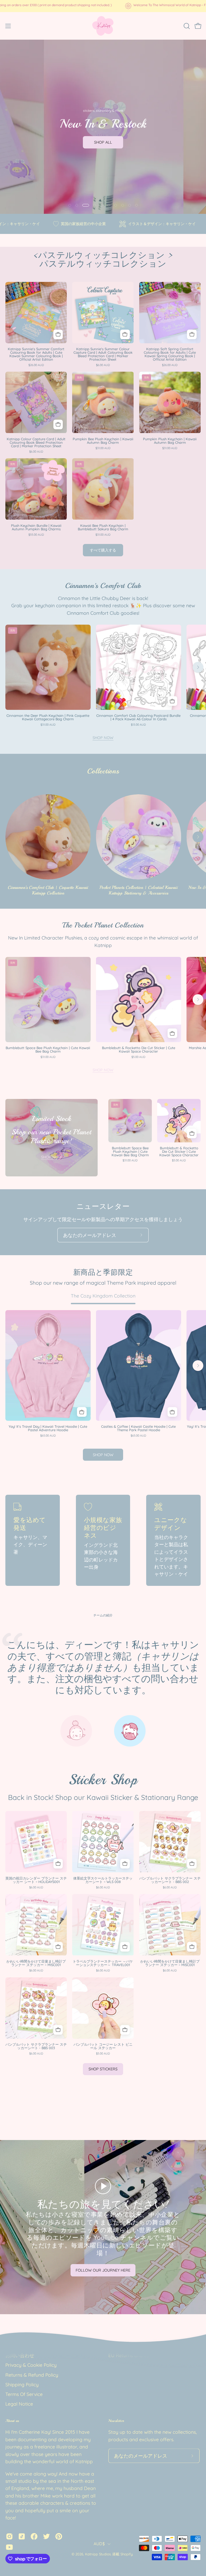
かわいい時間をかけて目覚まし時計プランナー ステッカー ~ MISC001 (36, 1963)
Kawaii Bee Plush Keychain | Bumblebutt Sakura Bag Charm (103, 527)
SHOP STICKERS (103, 2069)
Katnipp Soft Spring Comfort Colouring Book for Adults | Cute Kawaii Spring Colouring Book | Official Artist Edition (170, 354)
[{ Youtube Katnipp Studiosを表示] (9, 2547)
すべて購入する (103, 550)
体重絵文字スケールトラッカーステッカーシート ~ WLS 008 (103, 1880)
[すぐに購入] (82, 1412)
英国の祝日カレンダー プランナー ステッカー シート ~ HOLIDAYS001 (36, 1880)
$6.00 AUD (103, 365)
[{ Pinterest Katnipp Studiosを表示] (59, 2536)
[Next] (198, 667)
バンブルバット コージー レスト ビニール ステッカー (103, 2046)
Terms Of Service (24, 2394)
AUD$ (99, 2544)
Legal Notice (19, 2404)
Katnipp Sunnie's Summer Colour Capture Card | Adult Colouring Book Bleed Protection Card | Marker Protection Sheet (103, 354)
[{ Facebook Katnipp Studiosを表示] (34, 2536)
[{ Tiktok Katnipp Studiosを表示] (22, 2536)
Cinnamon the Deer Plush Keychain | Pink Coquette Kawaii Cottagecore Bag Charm (48, 717)
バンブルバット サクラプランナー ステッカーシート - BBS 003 (36, 2046)
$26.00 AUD (36, 365)
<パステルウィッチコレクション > (103, 260)
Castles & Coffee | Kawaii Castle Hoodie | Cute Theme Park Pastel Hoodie (138, 1428)
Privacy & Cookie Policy (31, 2365)
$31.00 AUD (103, 448)
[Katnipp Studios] (103, 26)
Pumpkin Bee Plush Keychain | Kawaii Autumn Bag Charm (103, 441)
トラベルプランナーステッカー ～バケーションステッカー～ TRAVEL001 (103, 1963)
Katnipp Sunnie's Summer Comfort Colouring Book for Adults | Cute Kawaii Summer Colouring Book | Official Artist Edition (36, 354)
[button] (186, 26)
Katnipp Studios (98, 2554)
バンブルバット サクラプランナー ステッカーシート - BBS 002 (170, 1880)
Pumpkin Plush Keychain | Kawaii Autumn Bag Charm (170, 441)
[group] (103, 6)
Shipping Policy (22, 2384)
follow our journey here (103, 2270)
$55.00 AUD (36, 535)
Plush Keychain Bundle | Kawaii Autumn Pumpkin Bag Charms (36, 527)
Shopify (126, 2554)
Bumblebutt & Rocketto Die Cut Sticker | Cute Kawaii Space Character (139, 1050)
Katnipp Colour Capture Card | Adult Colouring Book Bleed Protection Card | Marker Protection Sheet (36, 443)
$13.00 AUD (138, 725)
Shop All (103, 142)
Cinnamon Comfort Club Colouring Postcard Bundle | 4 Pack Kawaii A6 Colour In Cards (138, 717)
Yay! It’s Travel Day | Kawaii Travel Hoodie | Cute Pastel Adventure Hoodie (48, 1428)
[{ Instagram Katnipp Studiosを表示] (9, 2536)
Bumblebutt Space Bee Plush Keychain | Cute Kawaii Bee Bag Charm (48, 1050)
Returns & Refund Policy (32, 2375)
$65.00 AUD (48, 1436)
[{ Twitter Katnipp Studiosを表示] (46, 2536)
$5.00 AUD (138, 1057)
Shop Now (103, 738)
